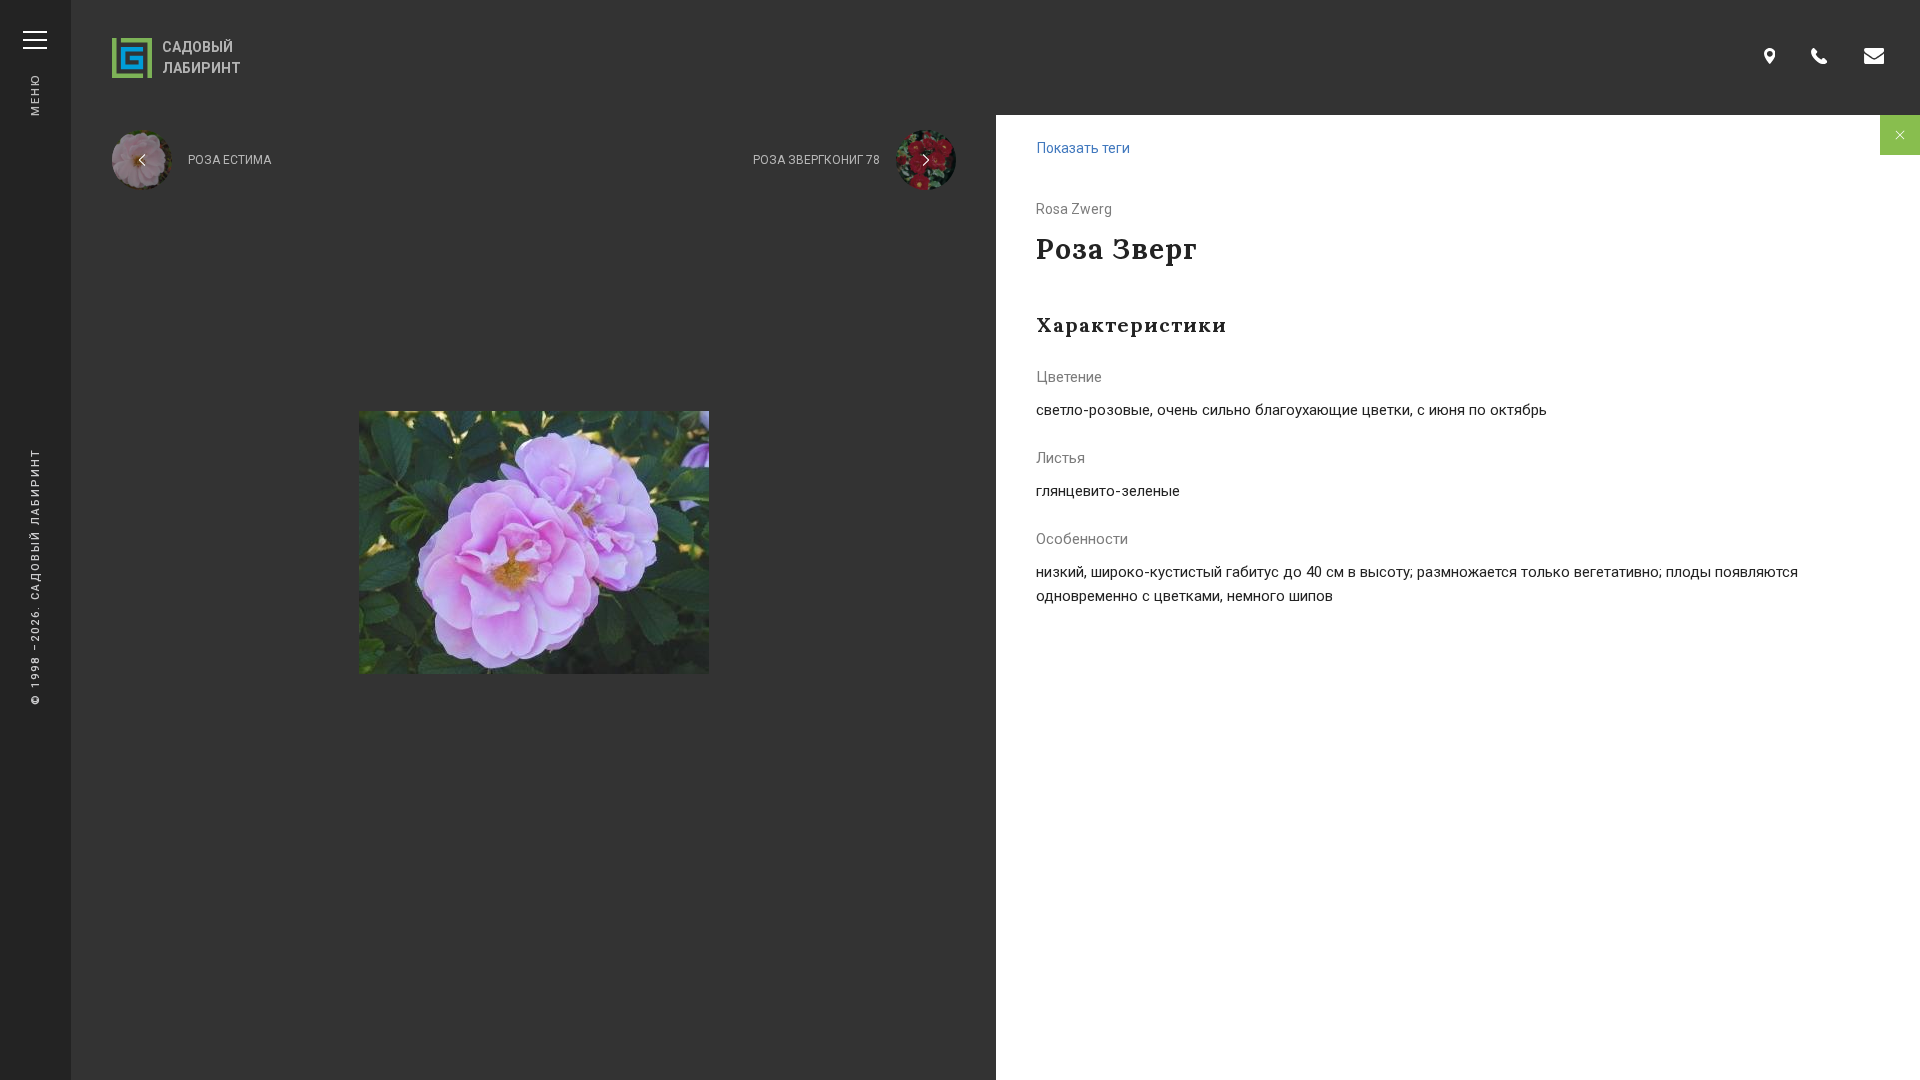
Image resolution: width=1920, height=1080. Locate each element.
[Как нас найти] (1770, 57)
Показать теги (1083, 148)
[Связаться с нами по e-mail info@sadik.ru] (1874, 57)
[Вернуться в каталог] (1900, 135)
